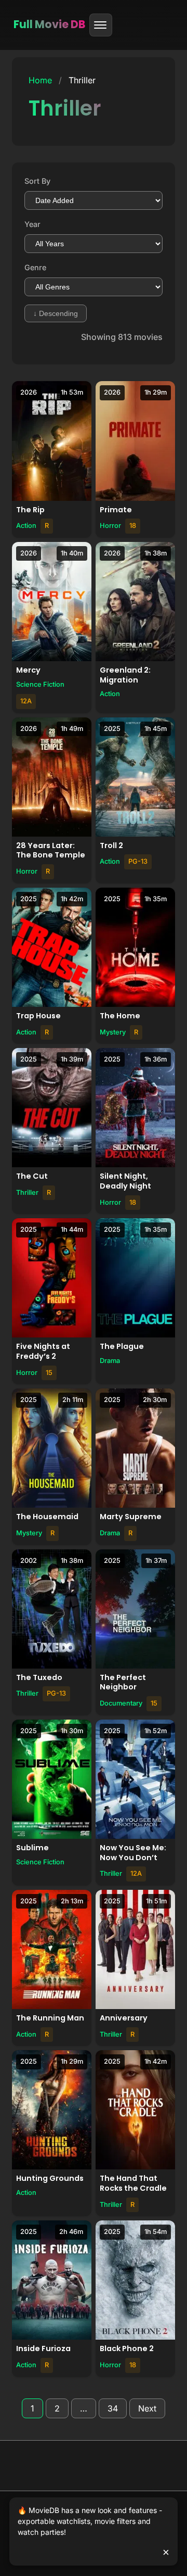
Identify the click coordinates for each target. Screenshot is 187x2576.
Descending (56, 313)
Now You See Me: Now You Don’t (133, 1853)
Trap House (38, 1016)
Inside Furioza (43, 2348)
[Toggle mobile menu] (101, 25)
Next (147, 2408)
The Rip (30, 510)
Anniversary (124, 2018)
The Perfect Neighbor (123, 1682)
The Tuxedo (39, 1677)
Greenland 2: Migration (125, 675)
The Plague (122, 1346)
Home (40, 80)
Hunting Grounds (50, 2178)
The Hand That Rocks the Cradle (133, 2183)
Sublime (32, 1848)
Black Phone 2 (127, 2348)
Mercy (28, 670)
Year (32, 224)
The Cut (32, 1176)
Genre (35, 267)
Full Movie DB (49, 24)
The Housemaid (47, 1517)
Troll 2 (111, 845)
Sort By (37, 181)
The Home (120, 1016)
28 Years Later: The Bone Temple (51, 850)
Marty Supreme (131, 1517)
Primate (116, 510)
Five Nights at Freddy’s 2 (43, 1351)
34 (113, 2408)
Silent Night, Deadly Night (125, 1181)
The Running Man (50, 2018)
